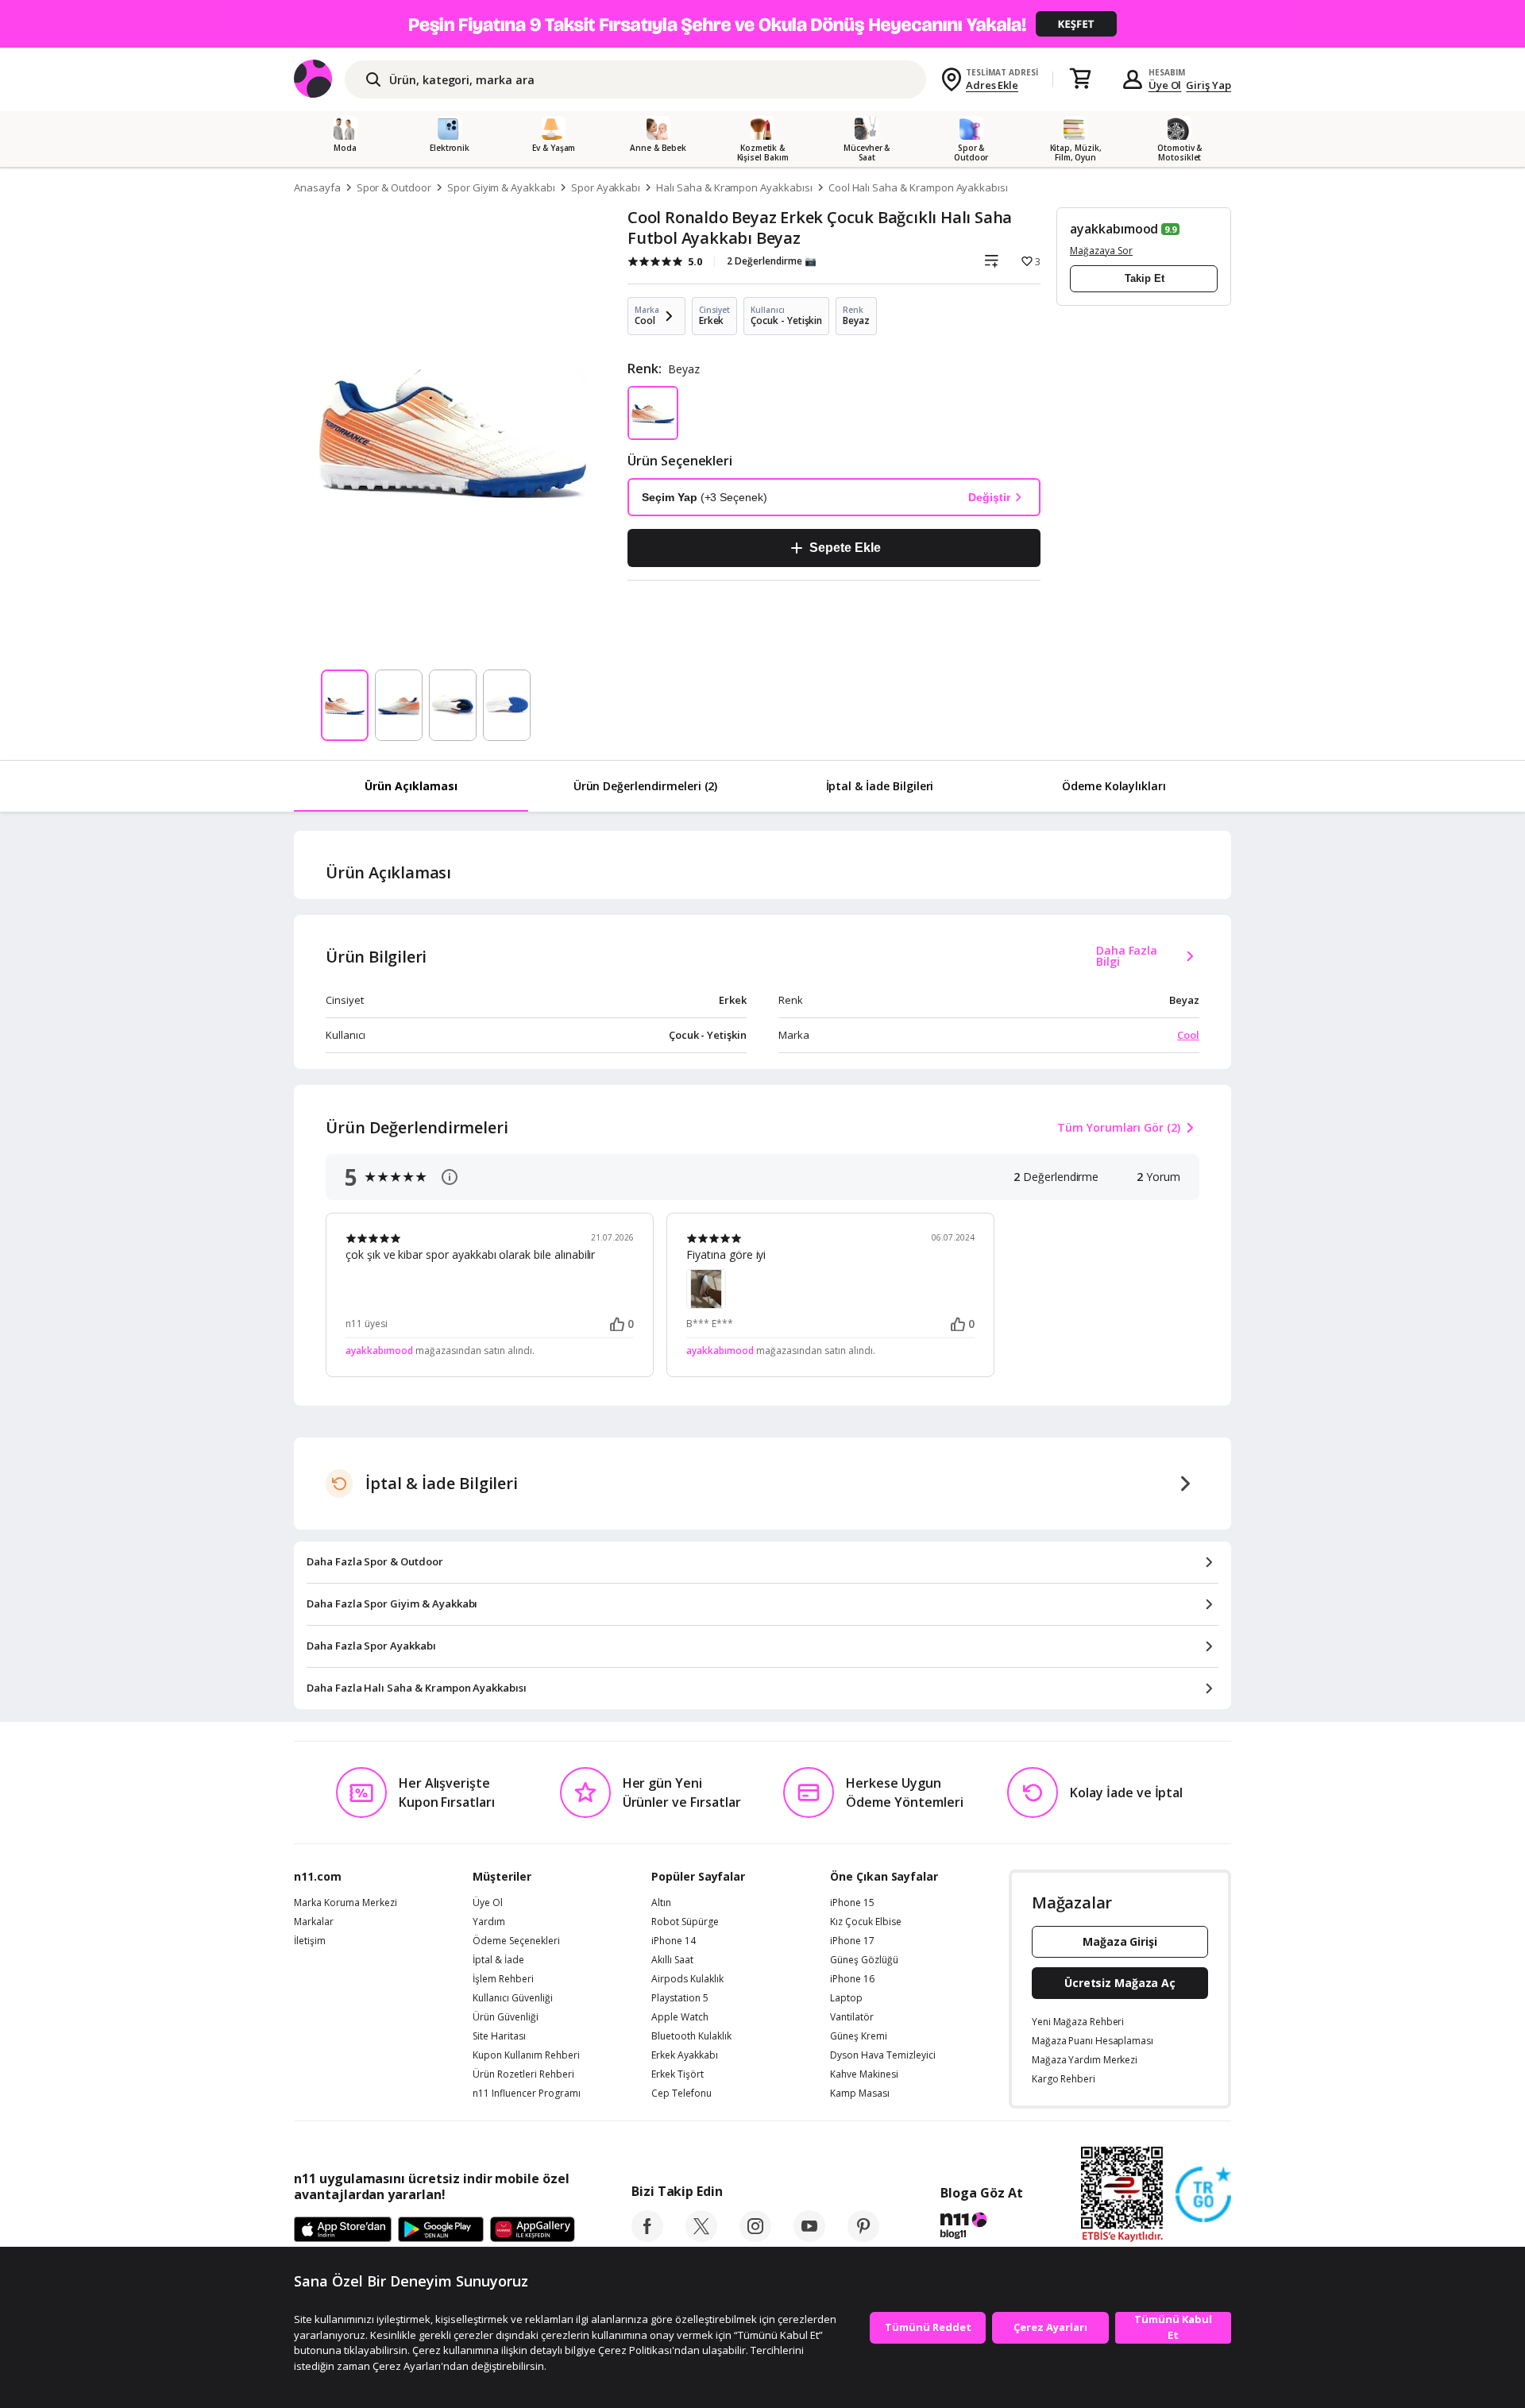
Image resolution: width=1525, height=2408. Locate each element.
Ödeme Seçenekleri (516, 1941)
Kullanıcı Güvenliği (513, 1998)
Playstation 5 (680, 1998)
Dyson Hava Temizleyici (883, 2055)
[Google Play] (441, 2230)
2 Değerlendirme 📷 (772, 261)
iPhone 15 (852, 1903)
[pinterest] (863, 2237)
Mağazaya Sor (1101, 251)
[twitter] (701, 2237)
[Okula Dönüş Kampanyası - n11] (762, 24)
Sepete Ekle (845, 548)
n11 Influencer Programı (527, 2093)
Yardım (489, 1922)
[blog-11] (981, 2228)
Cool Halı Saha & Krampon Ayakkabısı (918, 187)
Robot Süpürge (685, 1922)
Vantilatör (852, 2017)
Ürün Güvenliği (506, 2017)
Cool (1188, 1035)
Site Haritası (499, 2036)
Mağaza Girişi (1120, 1941)
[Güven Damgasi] (1203, 2195)
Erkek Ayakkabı (685, 2055)
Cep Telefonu (681, 2093)
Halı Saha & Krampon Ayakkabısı (734, 187)
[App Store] (343, 2230)
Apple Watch (680, 2017)
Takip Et (1145, 278)
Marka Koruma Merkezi (346, 1903)
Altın (661, 1903)
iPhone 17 (852, 1941)
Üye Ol (1165, 85)
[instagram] (755, 2237)
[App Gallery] (533, 2230)
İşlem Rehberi (503, 1979)
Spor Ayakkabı (606, 187)
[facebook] (647, 2237)
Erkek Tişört (678, 2074)
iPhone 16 (852, 1979)
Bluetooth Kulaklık (691, 2036)
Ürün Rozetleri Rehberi (523, 2074)
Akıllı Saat (672, 1960)
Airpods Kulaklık (687, 1979)
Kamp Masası (860, 2093)
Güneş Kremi (859, 2036)
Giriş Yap (1208, 85)
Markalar (314, 1922)
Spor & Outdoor (394, 187)
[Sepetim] (1080, 79)
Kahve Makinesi (864, 2074)
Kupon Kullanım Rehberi (526, 2055)
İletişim (310, 1941)
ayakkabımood (1114, 229)
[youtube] (809, 2237)
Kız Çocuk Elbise (866, 1922)
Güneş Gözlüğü (864, 1960)
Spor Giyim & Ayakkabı (501, 187)
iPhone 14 (674, 1941)
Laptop (846, 1998)
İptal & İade (498, 1960)
